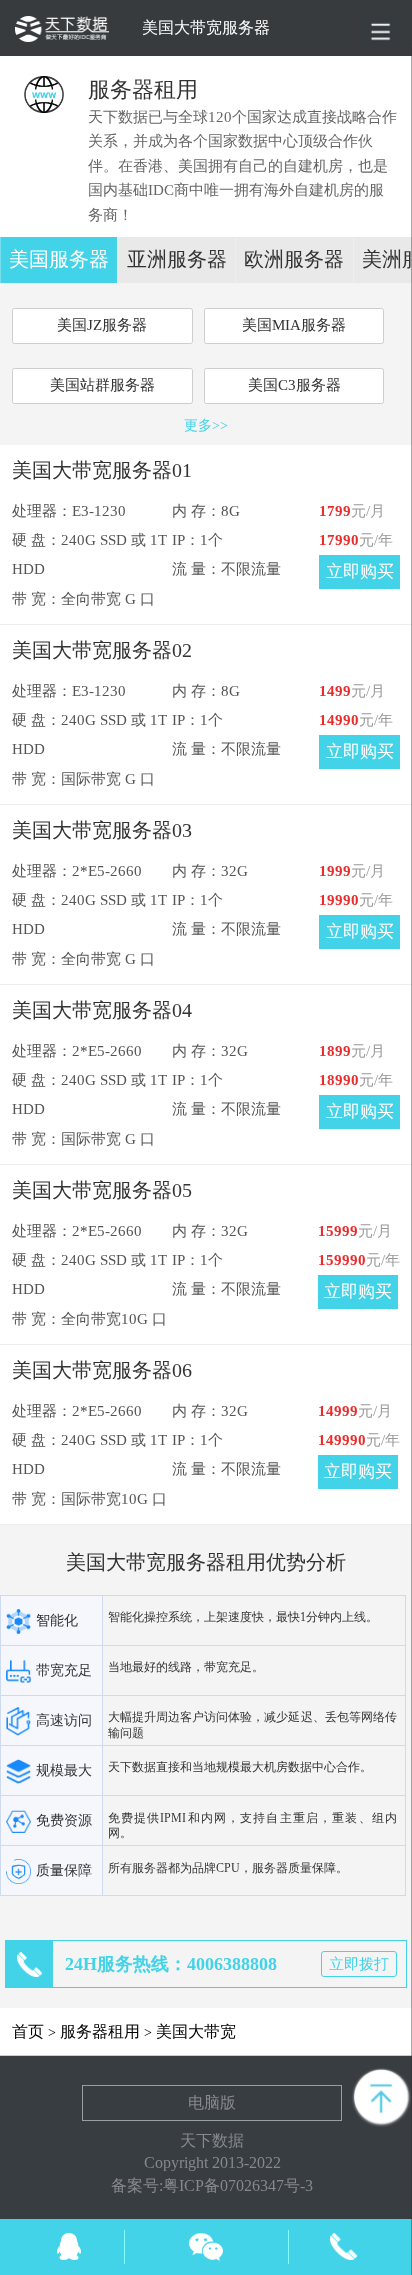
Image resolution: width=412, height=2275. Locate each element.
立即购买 (360, 571)
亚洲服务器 (177, 259)
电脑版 (212, 2102)
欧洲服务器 (294, 259)
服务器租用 (100, 2031)
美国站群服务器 (102, 385)
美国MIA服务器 (294, 325)
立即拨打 (359, 1964)
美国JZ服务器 (102, 325)
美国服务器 (59, 259)
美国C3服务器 (294, 385)
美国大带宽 (196, 2031)
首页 (28, 2031)
